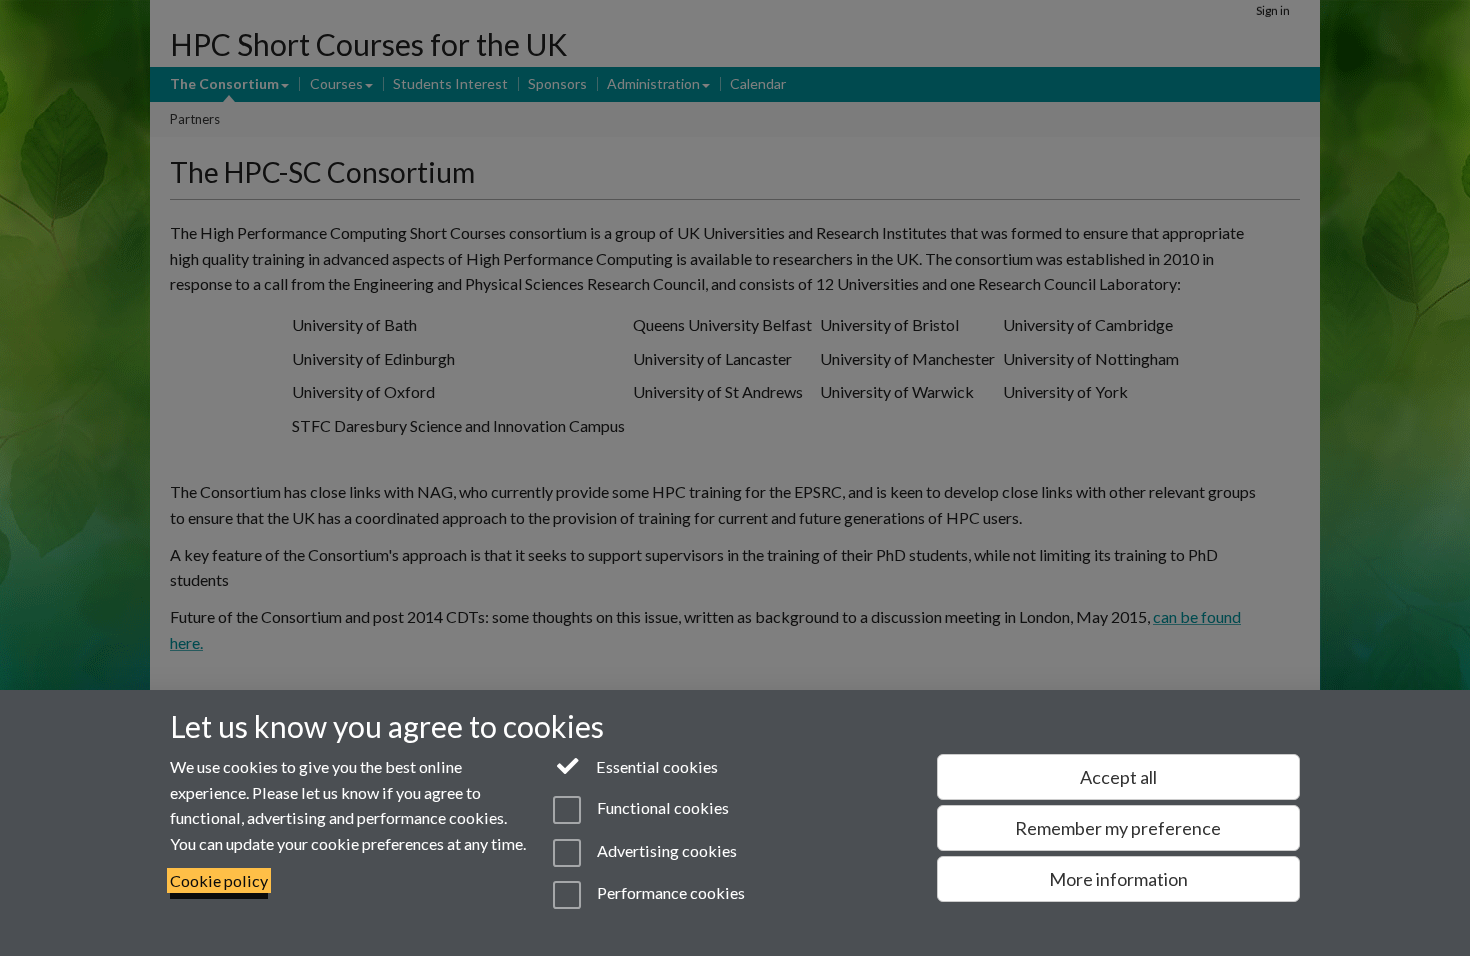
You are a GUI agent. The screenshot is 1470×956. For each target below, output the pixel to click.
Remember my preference (1118, 828)
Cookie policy (219, 880)
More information (1118, 879)
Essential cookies (655, 766)
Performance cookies (669, 892)
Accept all (1118, 777)
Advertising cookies (665, 850)
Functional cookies (661, 808)
